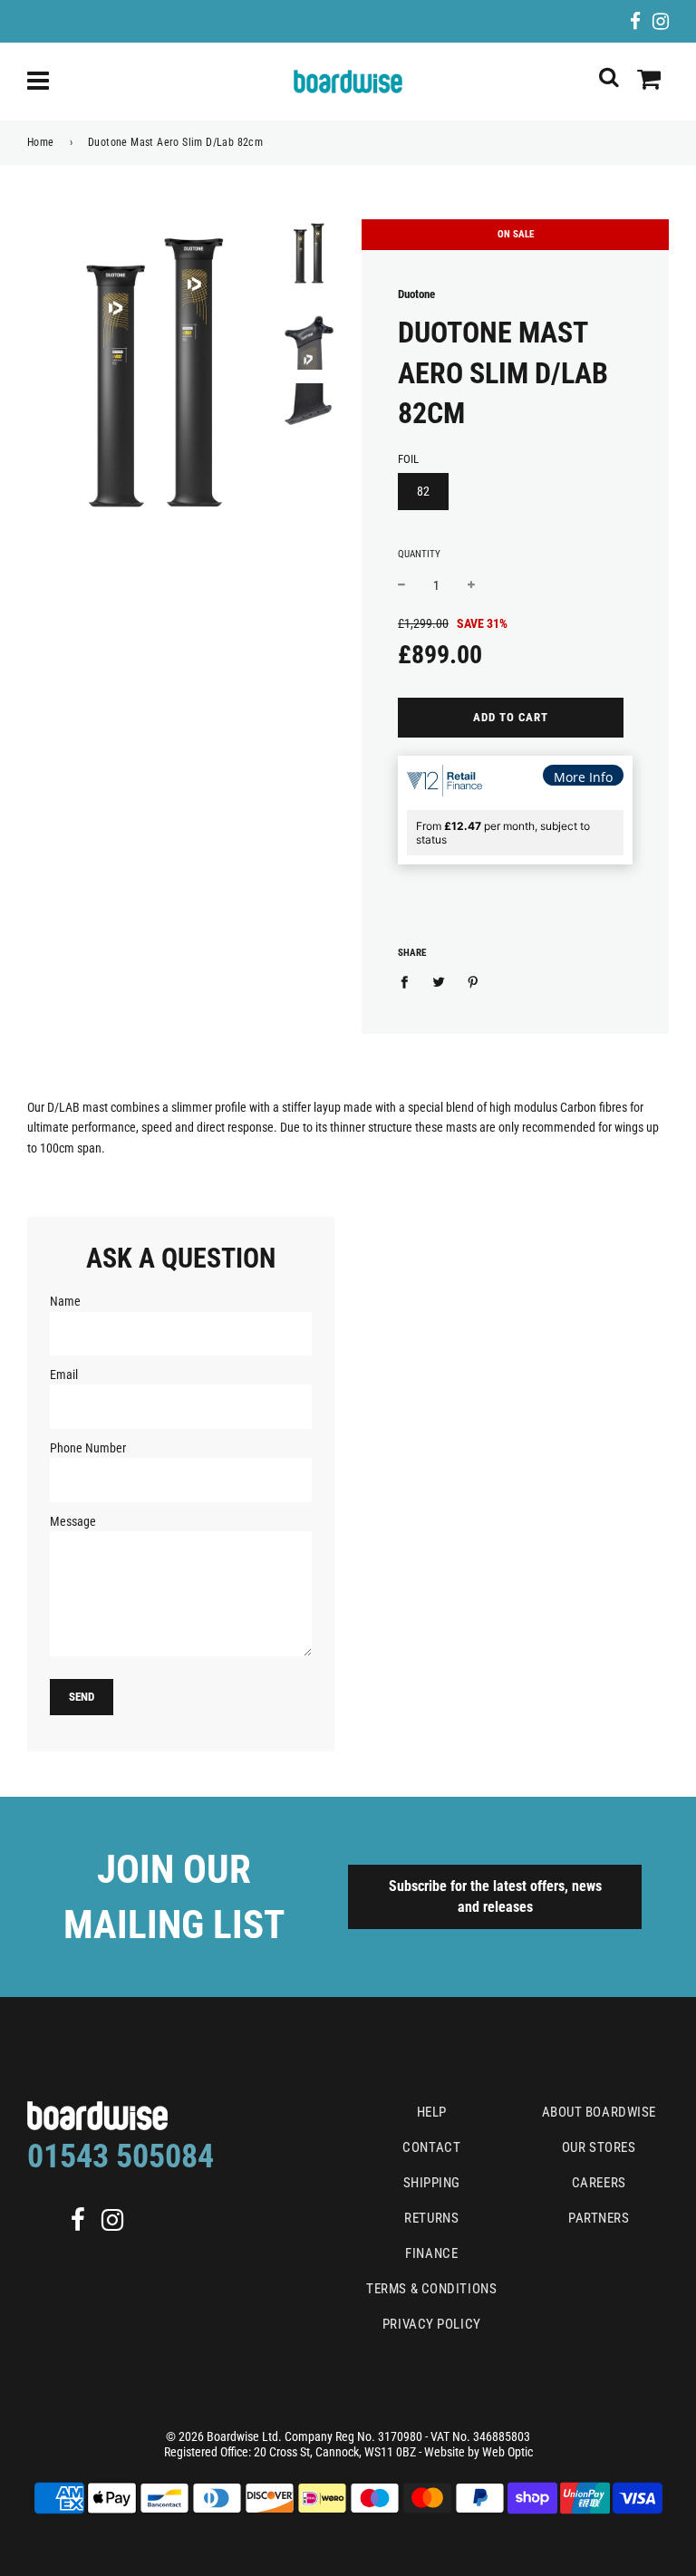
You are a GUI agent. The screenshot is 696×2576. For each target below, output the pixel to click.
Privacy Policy (432, 2324)
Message (73, 1521)
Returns (431, 2218)
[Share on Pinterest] (474, 981)
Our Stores (599, 2147)
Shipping (432, 2183)
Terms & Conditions (431, 2289)
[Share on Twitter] (439, 981)
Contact (431, 2147)
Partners (599, 2218)
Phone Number (88, 1448)
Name (65, 1301)
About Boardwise (599, 2112)
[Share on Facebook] (409, 981)
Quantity (419, 554)
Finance (431, 2253)
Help (432, 2112)
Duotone (416, 294)
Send (82, 1697)
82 (423, 491)
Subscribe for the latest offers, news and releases (495, 1896)
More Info (583, 777)
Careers (599, 2183)
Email (64, 1375)
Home (41, 142)
